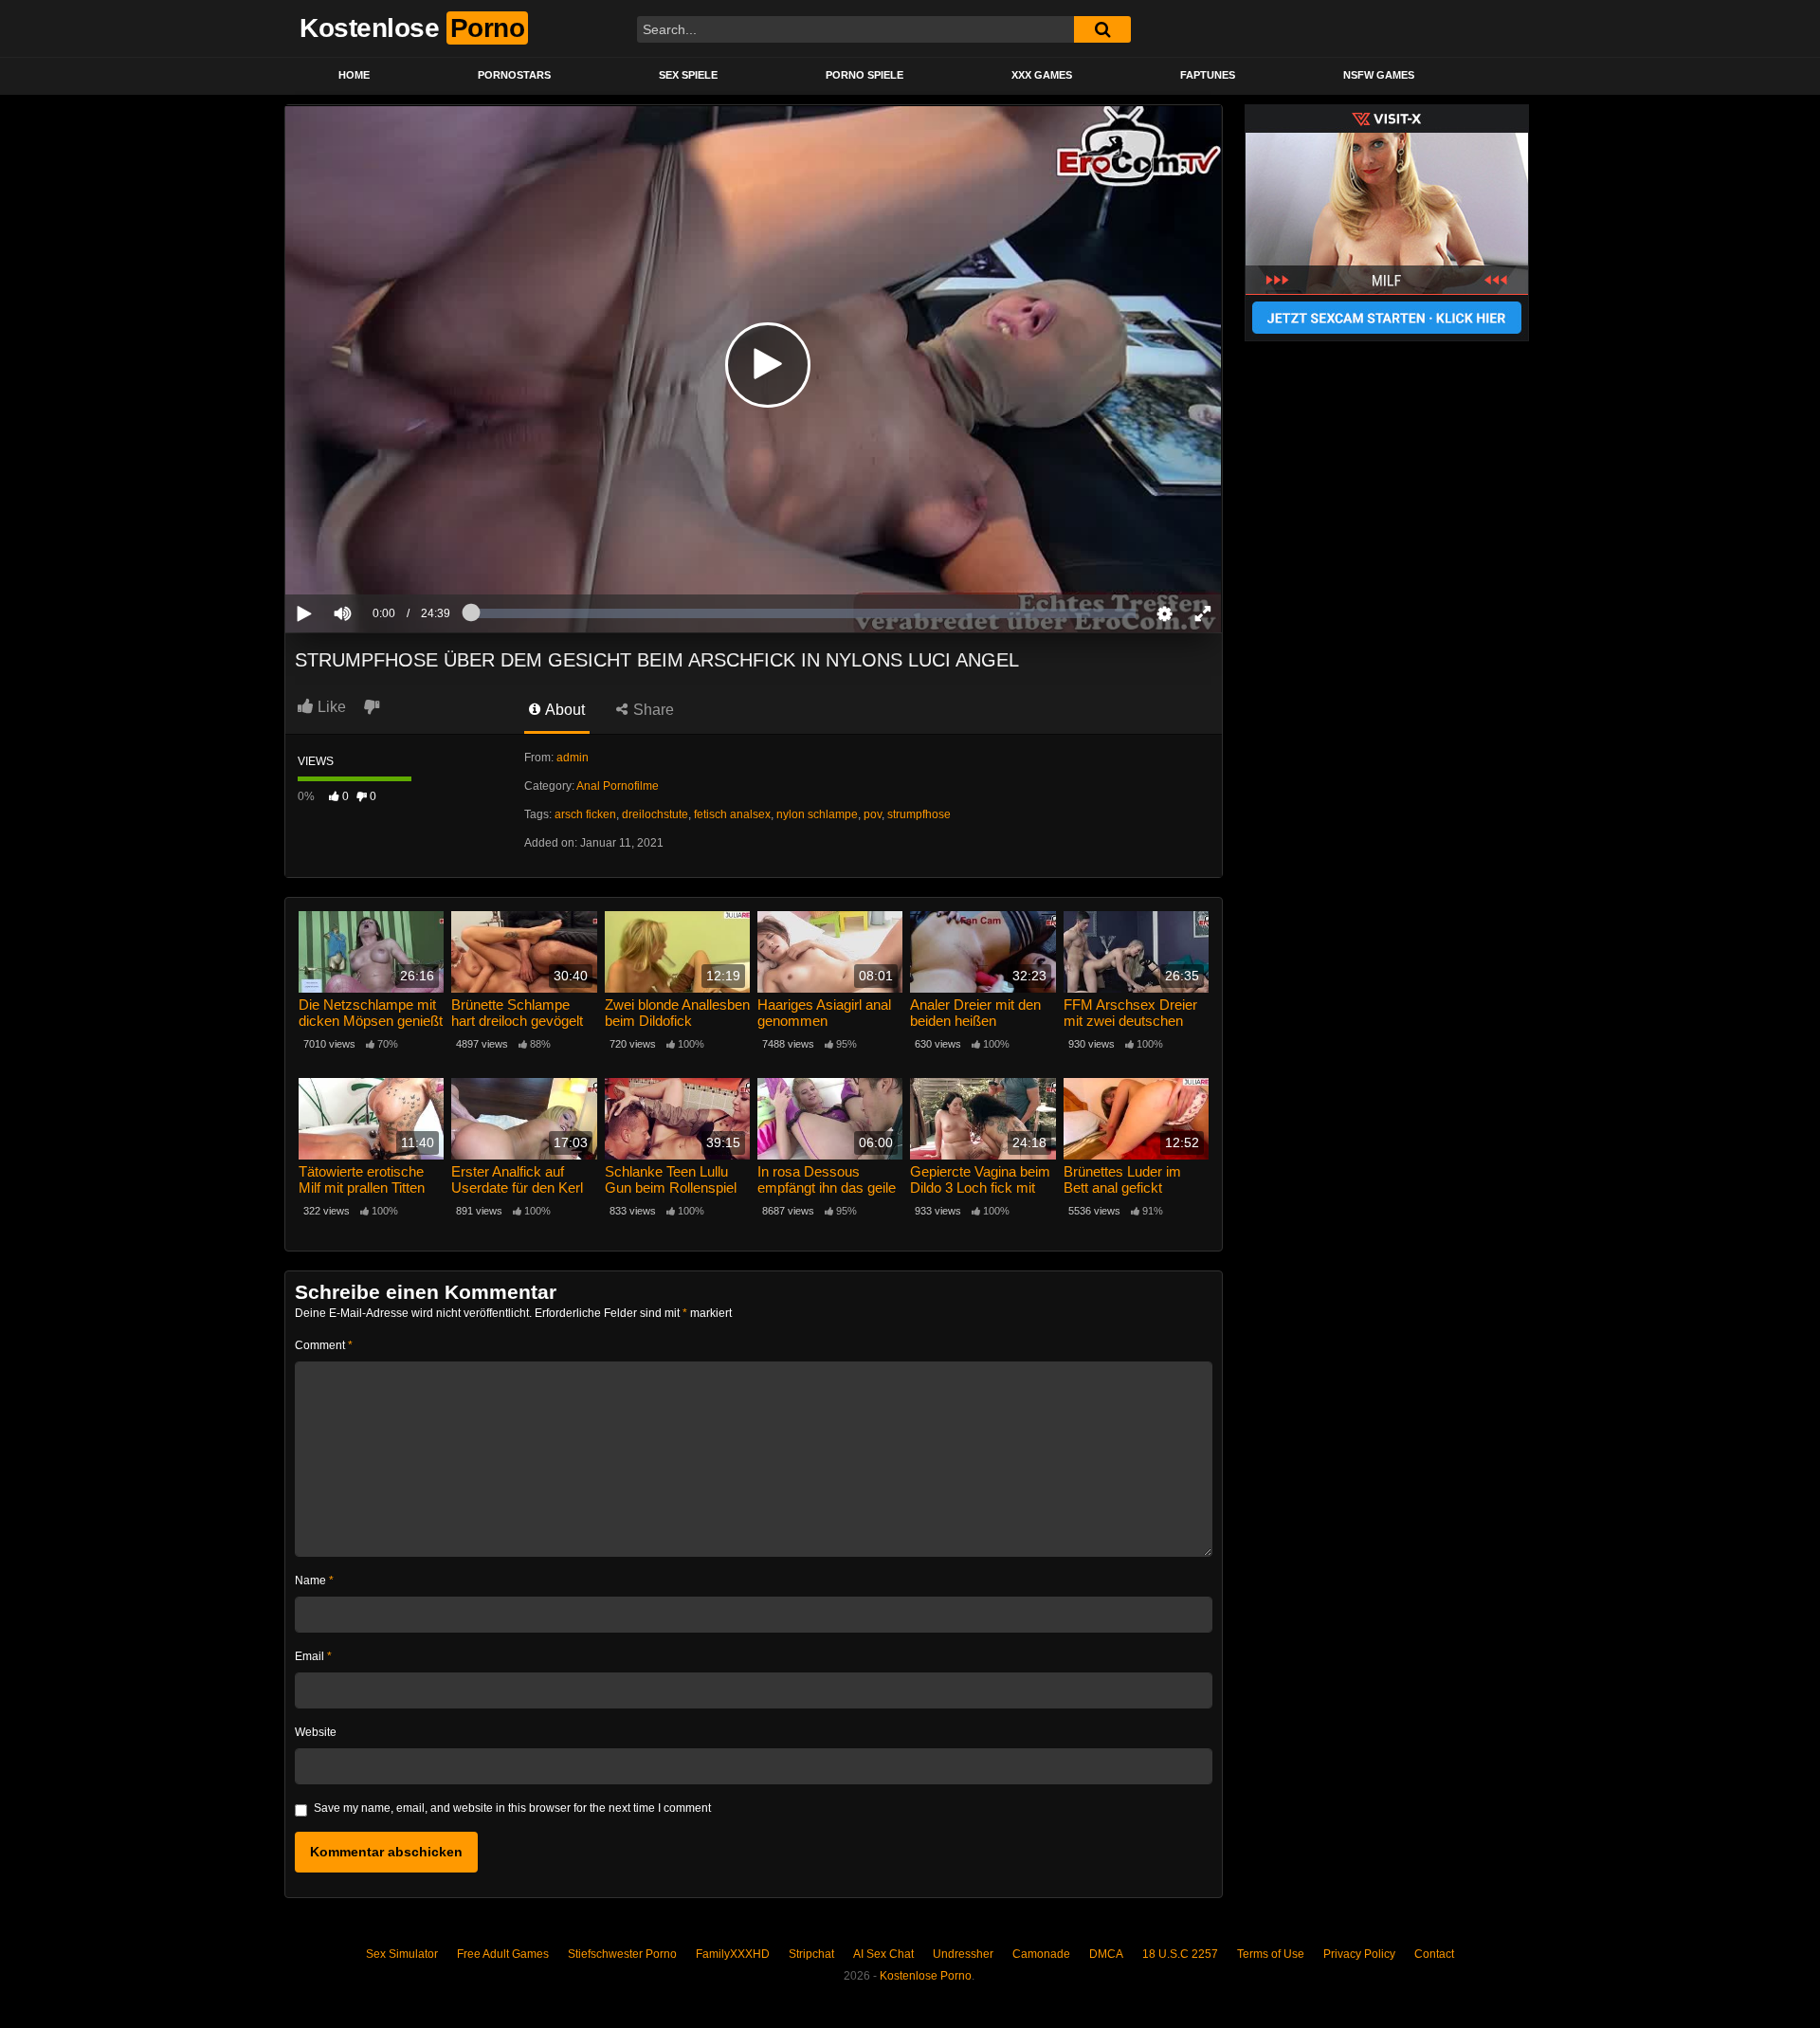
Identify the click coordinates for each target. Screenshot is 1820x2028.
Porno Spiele (864, 75)
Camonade (1041, 1954)
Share (652, 710)
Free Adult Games (503, 1954)
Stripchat (811, 1954)
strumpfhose (919, 814)
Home (354, 75)
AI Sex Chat (883, 1954)
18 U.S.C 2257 (1180, 1954)
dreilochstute (655, 814)
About (564, 710)
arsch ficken (585, 814)
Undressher (963, 1954)
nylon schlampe (817, 814)
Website (316, 1732)
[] (1102, 29)
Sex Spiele (688, 75)
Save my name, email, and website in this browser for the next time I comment (512, 1808)
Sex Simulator (402, 1954)
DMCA (1106, 1954)
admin (573, 758)
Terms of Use (1271, 1954)
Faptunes (1208, 75)
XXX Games (1042, 75)
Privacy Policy (1359, 1954)
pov (873, 814)
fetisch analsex (732, 814)
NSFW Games (1379, 75)
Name (314, 1580)
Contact (1434, 1954)
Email (313, 1656)
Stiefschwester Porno (622, 1954)
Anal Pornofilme (618, 786)
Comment (324, 1345)
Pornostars (514, 75)
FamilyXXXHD (733, 1954)
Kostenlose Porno (926, 1976)
